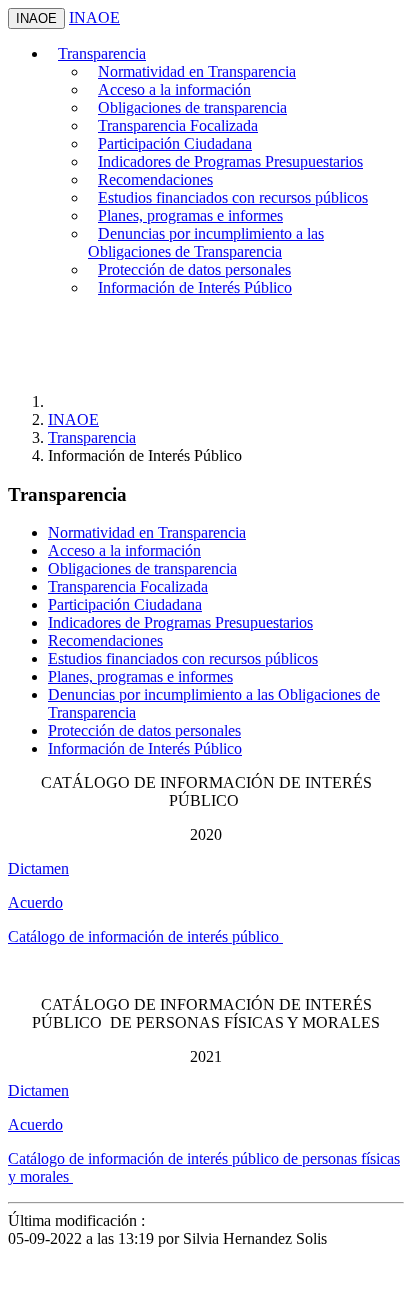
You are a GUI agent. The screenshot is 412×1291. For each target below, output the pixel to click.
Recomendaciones (155, 179)
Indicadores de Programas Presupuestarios (230, 161)
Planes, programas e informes (190, 215)
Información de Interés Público (195, 287)
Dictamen (38, 868)
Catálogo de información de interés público (145, 936)
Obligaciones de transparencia (192, 107)
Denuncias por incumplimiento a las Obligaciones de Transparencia (206, 242)
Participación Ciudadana (175, 143)
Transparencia (92, 437)
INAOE (36, 18)
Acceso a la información (174, 89)
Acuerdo (35, 902)
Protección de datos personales (194, 269)
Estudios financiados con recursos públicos (233, 197)
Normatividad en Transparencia (197, 71)
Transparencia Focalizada (178, 125)
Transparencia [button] (102, 53)
